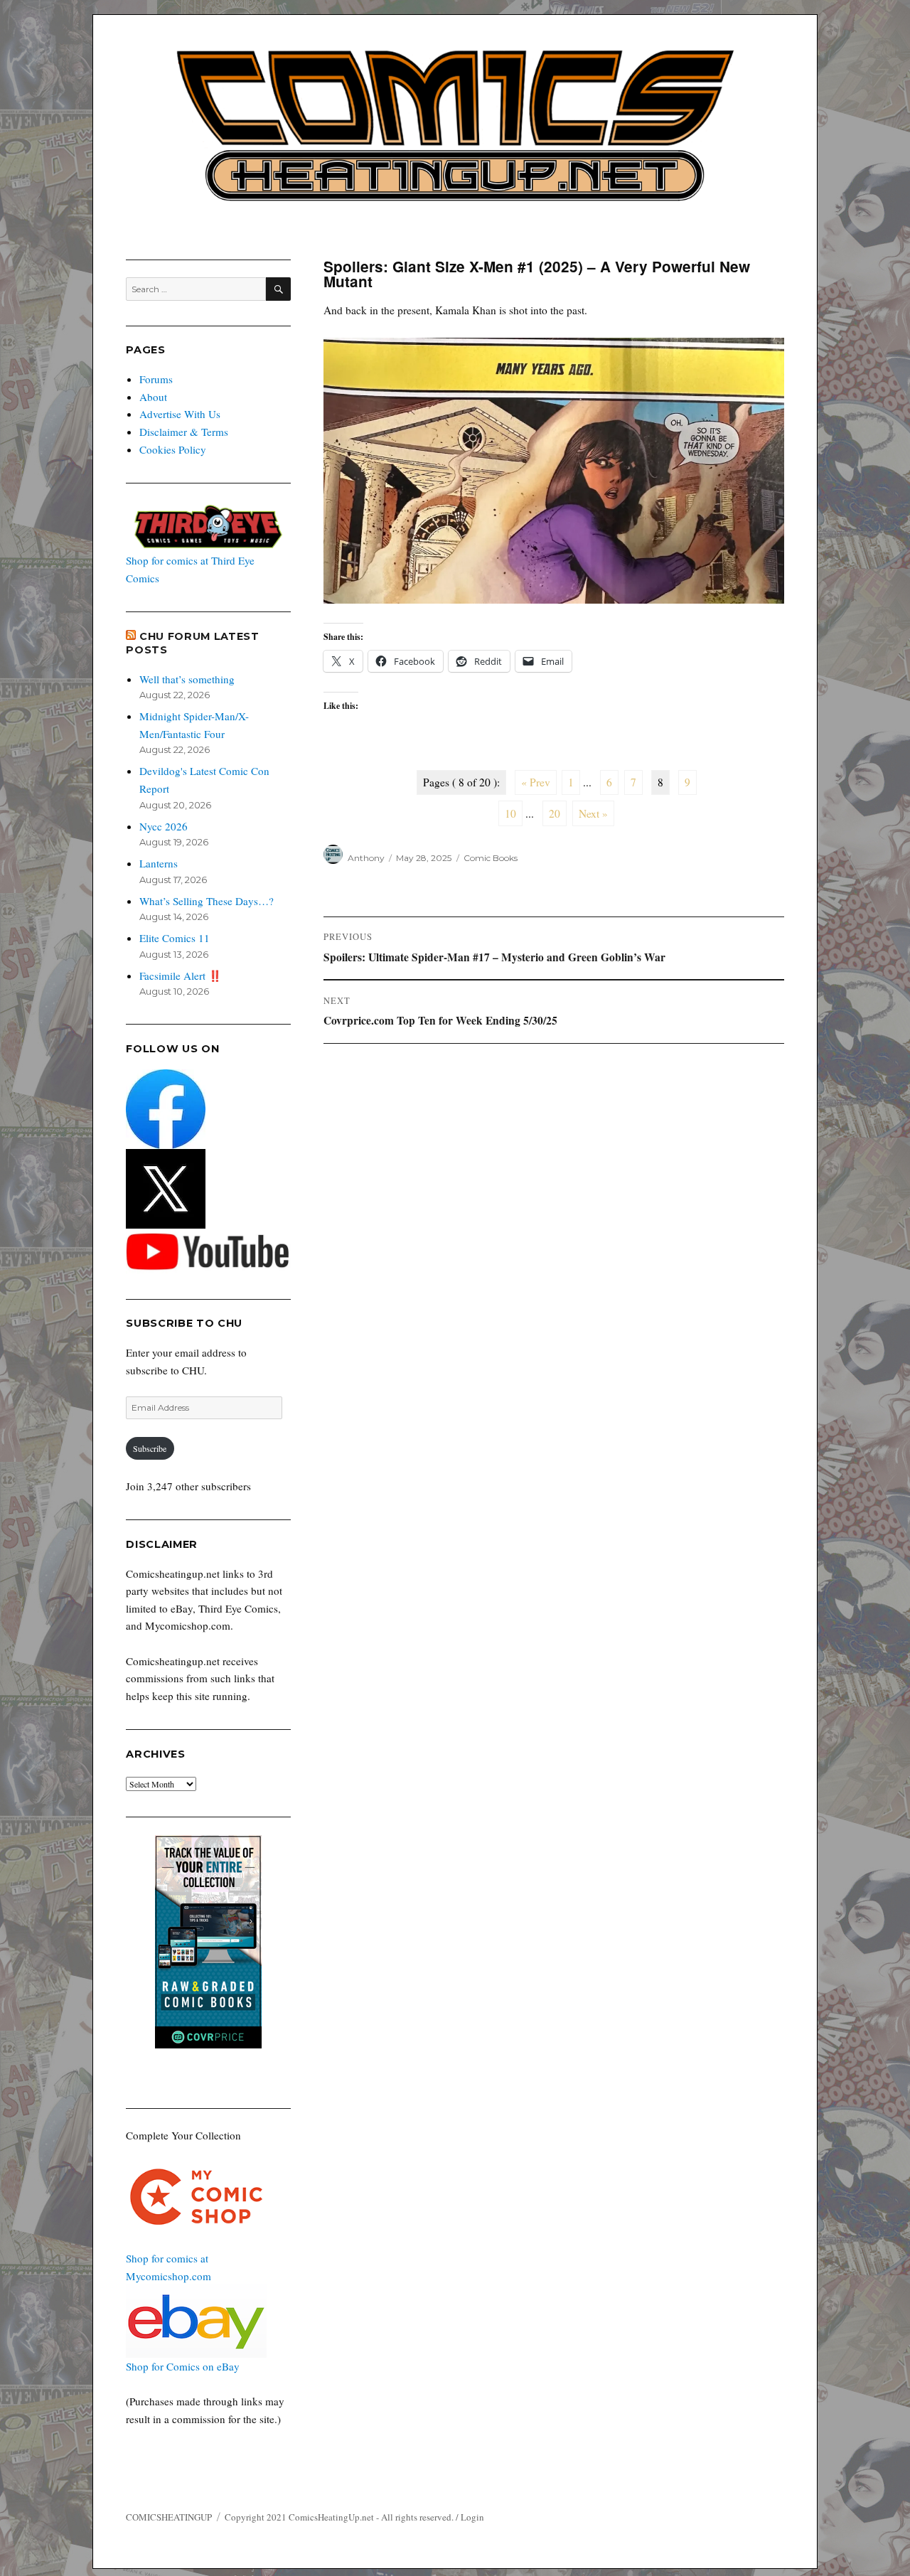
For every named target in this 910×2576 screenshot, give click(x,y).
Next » (593, 813)
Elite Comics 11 (175, 938)
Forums (156, 379)
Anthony (366, 858)
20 (555, 813)
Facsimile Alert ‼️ (181, 976)
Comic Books (491, 858)
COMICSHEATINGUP (169, 2517)
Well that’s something (187, 679)
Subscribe (150, 1448)
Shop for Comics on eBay (183, 2366)
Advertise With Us (180, 414)
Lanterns (159, 863)
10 (510, 813)
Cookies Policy (173, 449)
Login (472, 2517)
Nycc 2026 (164, 826)
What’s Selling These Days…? (207, 901)
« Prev (536, 782)
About (153, 397)
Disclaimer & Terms (184, 432)
